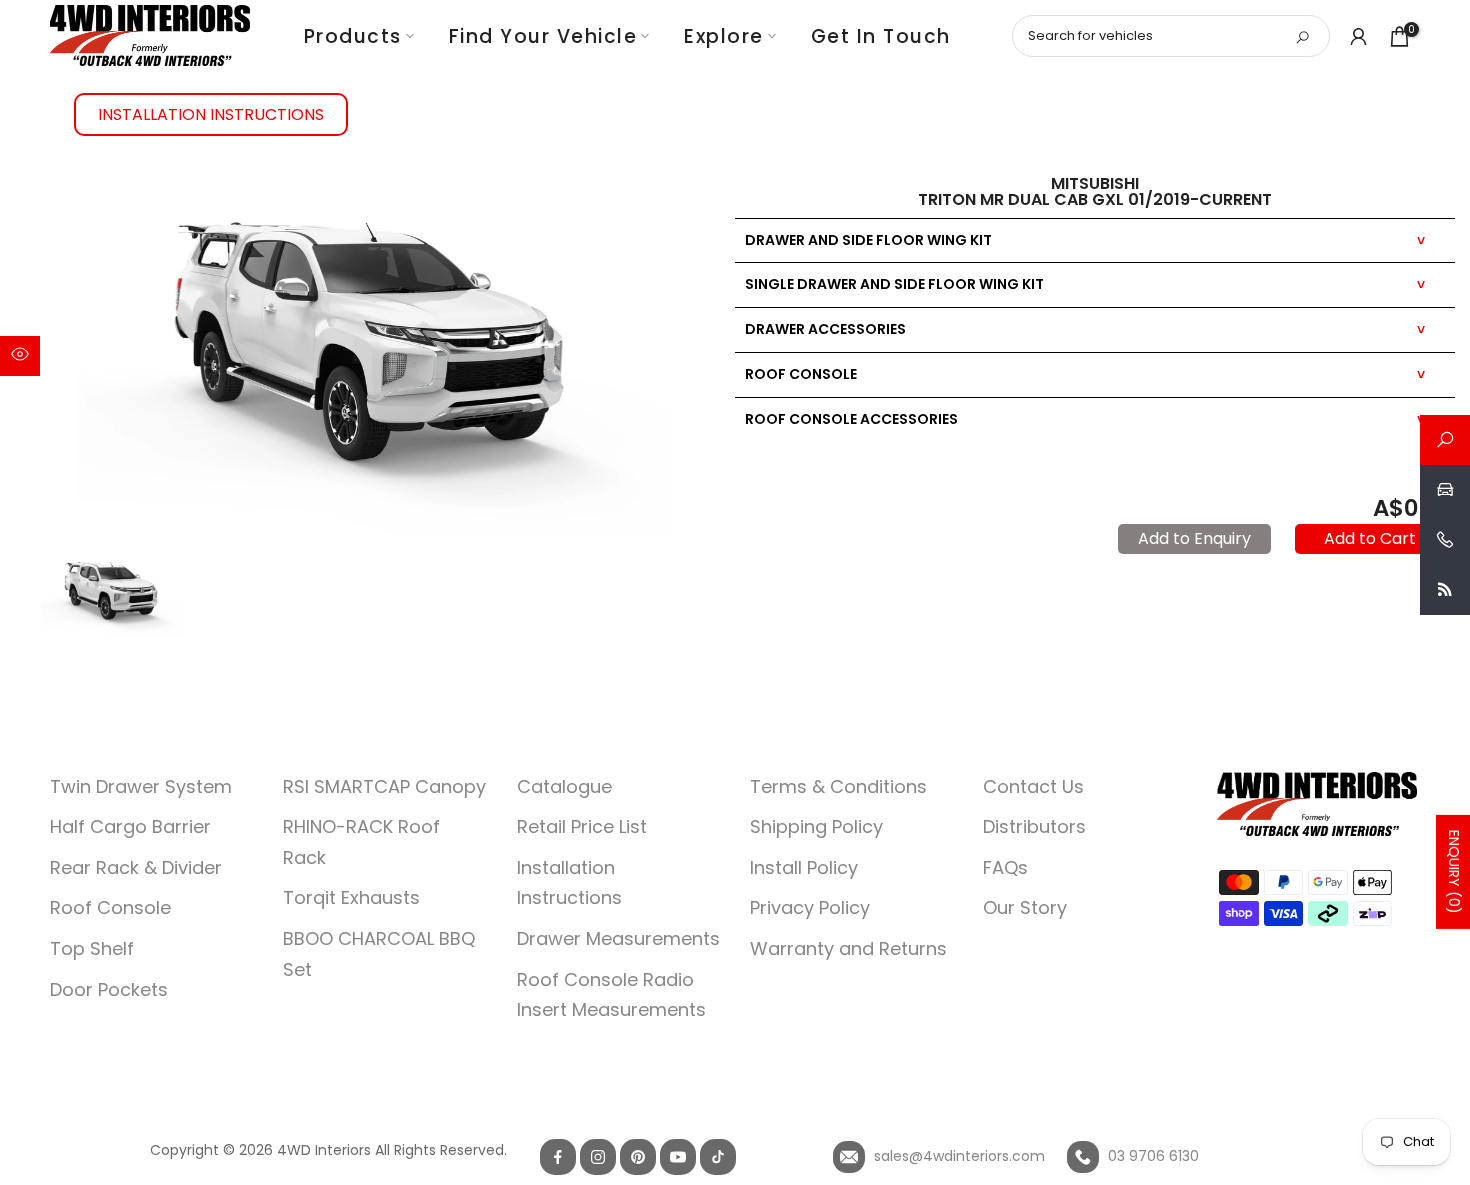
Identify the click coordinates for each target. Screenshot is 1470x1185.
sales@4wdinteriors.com (957, 1156)
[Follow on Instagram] (598, 1157)
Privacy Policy (810, 907)
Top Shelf (92, 948)
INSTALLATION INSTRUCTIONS (211, 114)
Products (353, 36)
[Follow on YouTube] (678, 1157)
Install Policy (804, 867)
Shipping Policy (816, 826)
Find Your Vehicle (543, 36)
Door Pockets (109, 989)
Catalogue (564, 786)
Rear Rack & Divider (136, 867)
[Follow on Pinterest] (638, 1157)
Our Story (1025, 907)
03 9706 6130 (1151, 1156)
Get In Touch (881, 36)
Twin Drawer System (141, 786)
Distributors (1034, 826)
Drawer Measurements (618, 938)
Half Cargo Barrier (130, 826)
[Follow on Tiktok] (718, 1157)
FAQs (1005, 867)
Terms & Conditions (838, 786)
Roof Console (110, 907)
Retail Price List (582, 826)
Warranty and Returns (848, 948)
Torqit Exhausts (351, 897)
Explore (724, 36)
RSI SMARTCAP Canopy (384, 786)
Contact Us (1033, 786)
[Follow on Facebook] (558, 1157)
